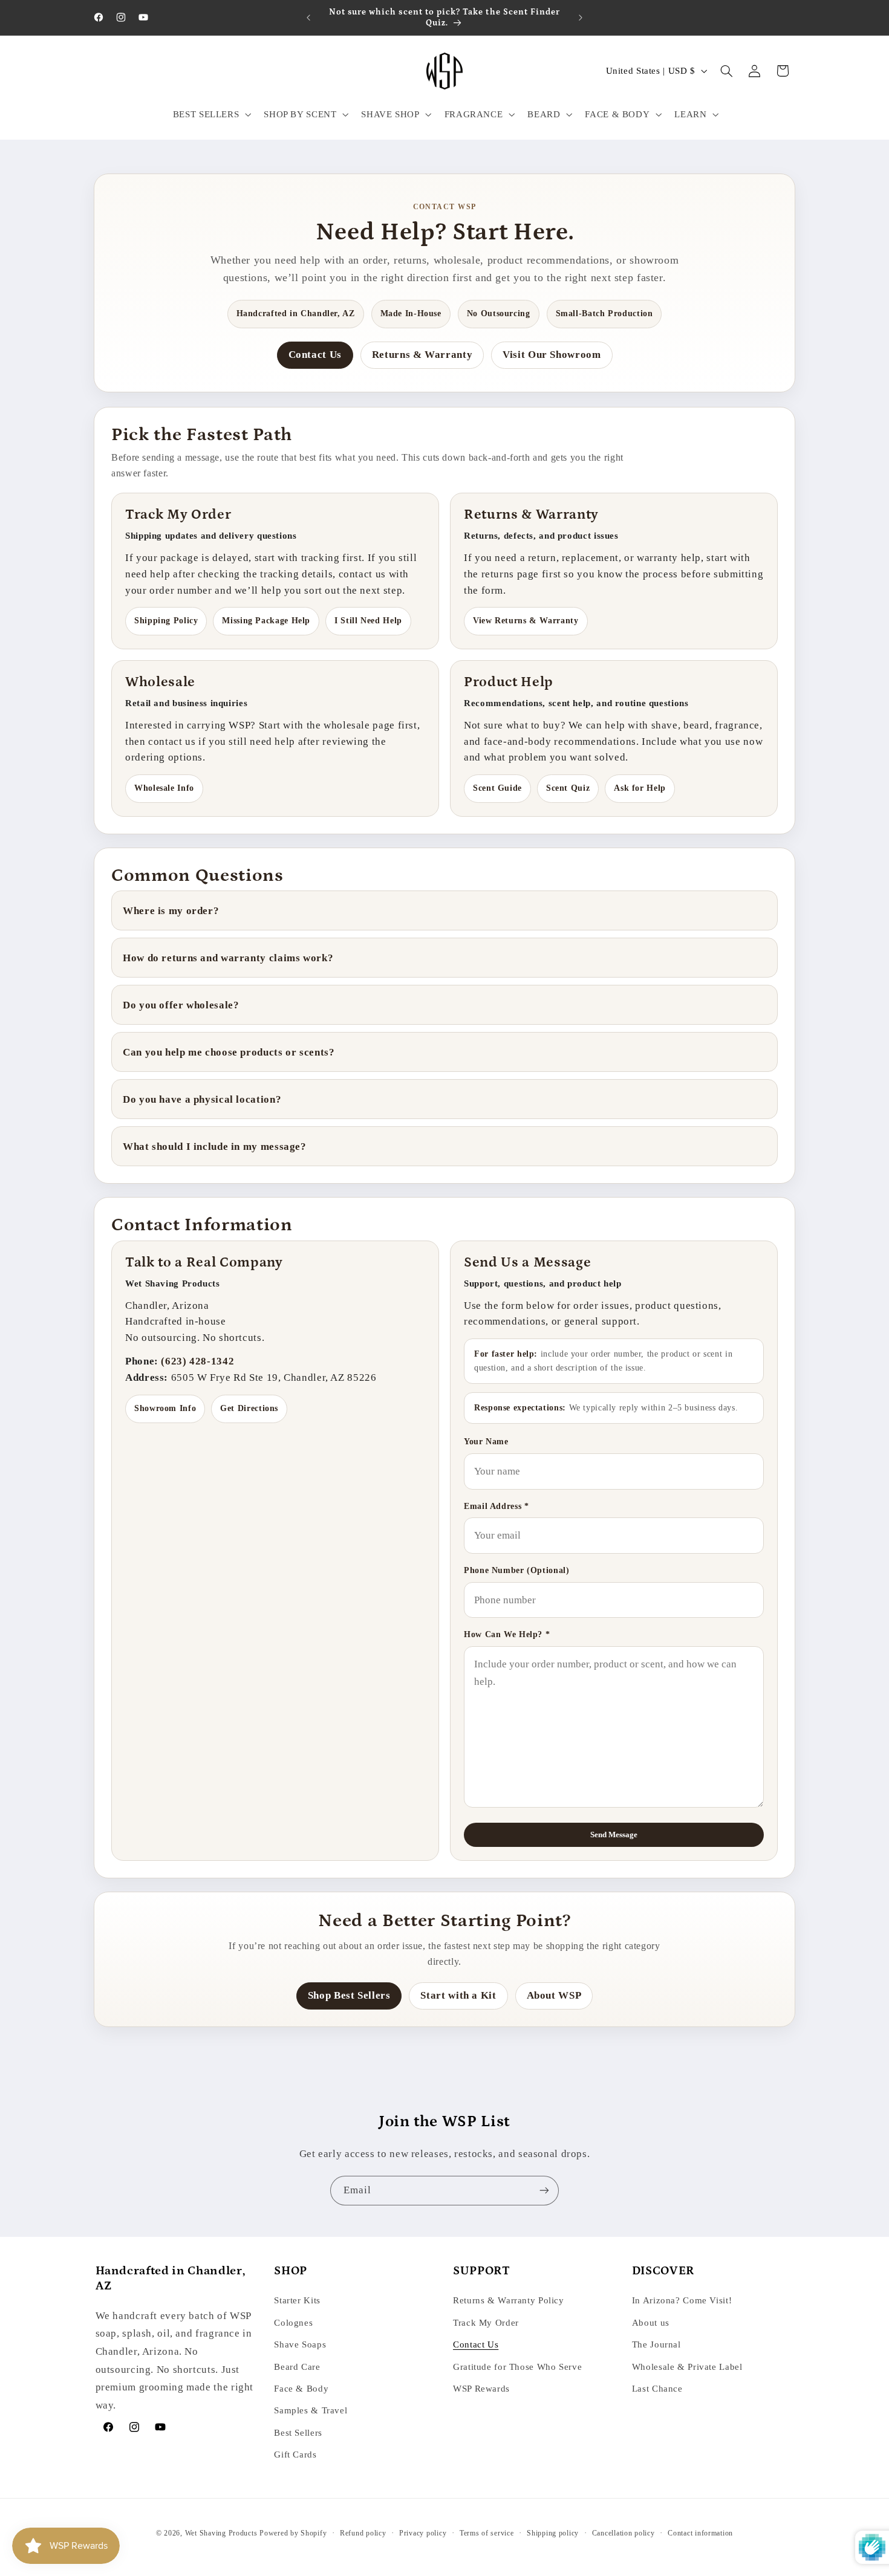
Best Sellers (298, 2433)
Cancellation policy (624, 2533)
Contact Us (315, 355)
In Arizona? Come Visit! (682, 2300)
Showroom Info (165, 1408)
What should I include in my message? (215, 1147)
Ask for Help (640, 788)
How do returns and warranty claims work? (228, 958)
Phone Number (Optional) (517, 1570)
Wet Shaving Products (221, 2533)
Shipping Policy (166, 621)
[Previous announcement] (308, 18)
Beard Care (297, 2367)
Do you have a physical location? (202, 1099)
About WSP (554, 1995)
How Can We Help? (507, 1634)
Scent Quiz (568, 788)
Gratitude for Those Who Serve (517, 2367)
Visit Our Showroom (552, 355)
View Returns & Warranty (526, 621)
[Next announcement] (581, 18)
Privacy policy (423, 2533)
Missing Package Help (266, 621)
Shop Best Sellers (349, 1995)
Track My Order (486, 2323)
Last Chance (657, 2389)
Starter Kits (297, 2300)
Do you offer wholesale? (181, 1005)
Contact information (700, 2533)
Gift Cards (295, 2454)
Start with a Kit (458, 1995)
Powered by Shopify (293, 2533)
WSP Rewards (481, 2389)
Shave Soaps (300, 2344)
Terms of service (487, 2533)
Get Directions (249, 1408)
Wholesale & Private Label (687, 2367)
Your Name (486, 1442)
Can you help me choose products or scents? (229, 1052)
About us (651, 2323)
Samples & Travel (311, 2410)
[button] (211, 114)
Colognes (293, 2323)
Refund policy (363, 2533)
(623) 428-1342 (197, 1361)
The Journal (656, 2344)
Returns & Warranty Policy (509, 2300)
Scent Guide (497, 788)
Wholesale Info (164, 788)
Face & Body (301, 2389)
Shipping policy (553, 2533)
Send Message (614, 1835)
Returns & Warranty (422, 355)
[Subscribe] (544, 2191)
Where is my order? (171, 911)
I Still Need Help (368, 621)
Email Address (496, 1506)
